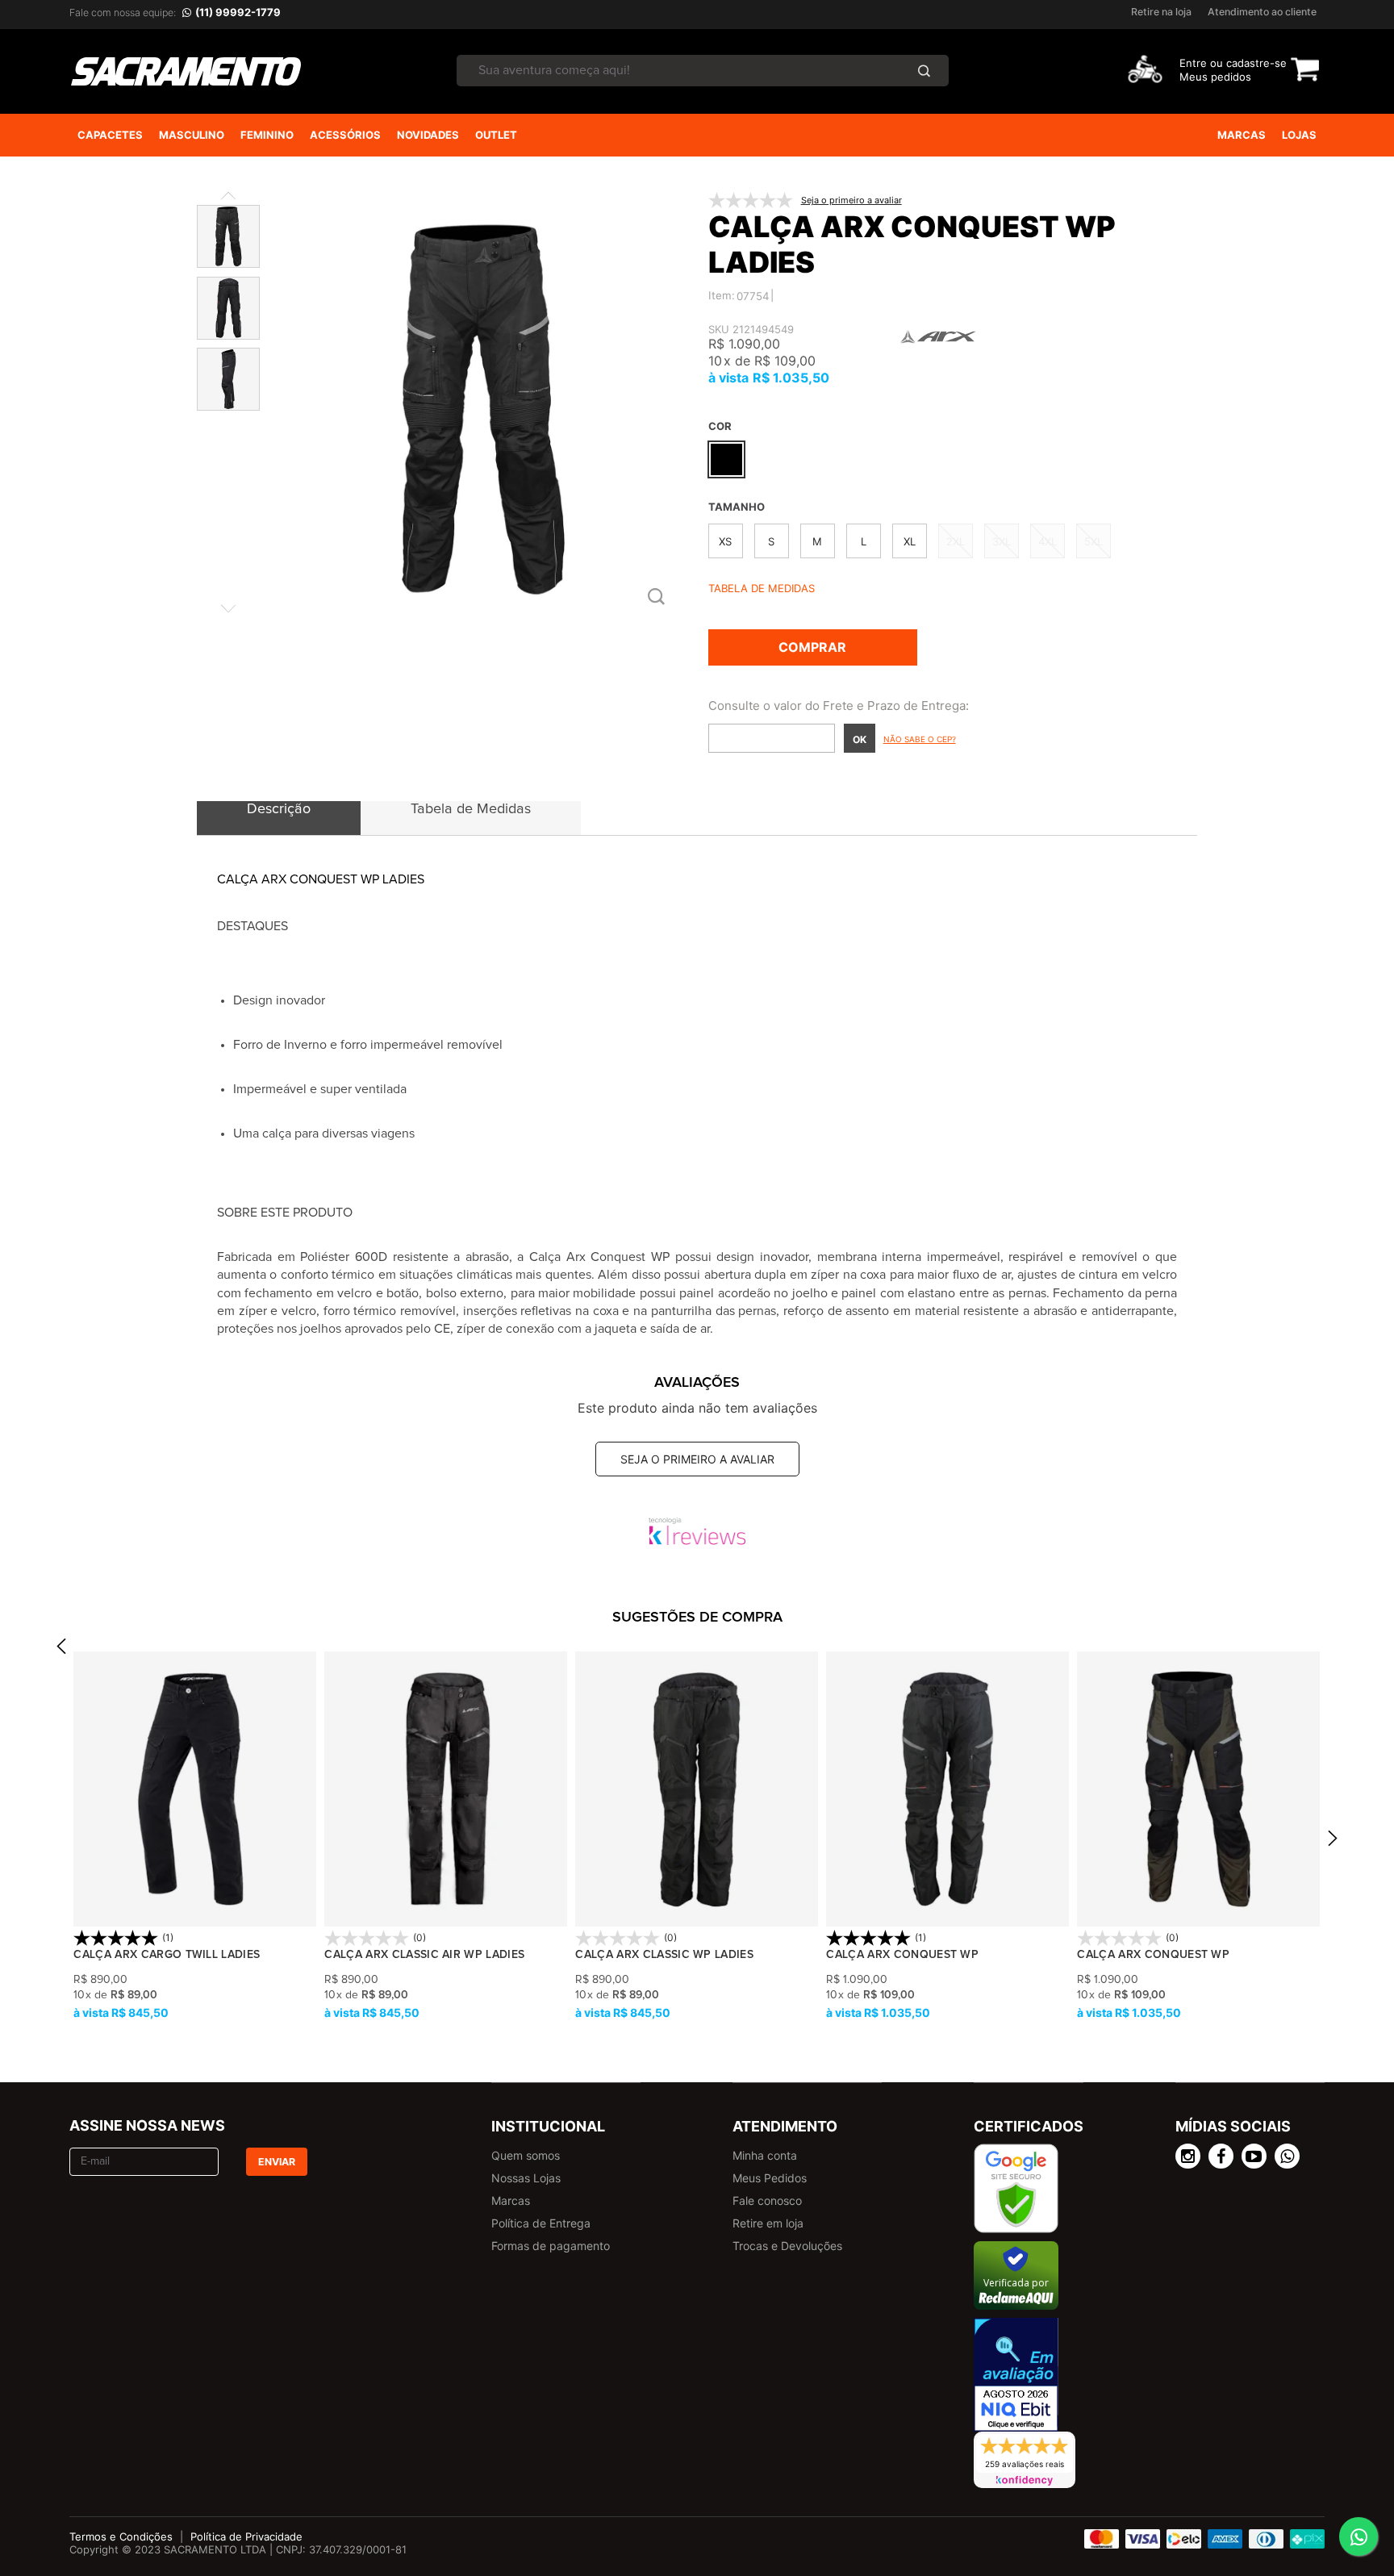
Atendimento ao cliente (1262, 12)
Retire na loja (1161, 12)
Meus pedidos (1215, 77)
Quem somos (526, 2155)
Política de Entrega (541, 2223)
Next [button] (1333, 1842)
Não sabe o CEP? (920, 739)
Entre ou (1201, 63)
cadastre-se (1256, 63)
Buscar (924, 71)
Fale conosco (767, 2200)
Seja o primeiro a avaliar (697, 1459)
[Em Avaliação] (1016, 2375)
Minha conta (765, 2155)
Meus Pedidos (770, 2178)
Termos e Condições (121, 2536)
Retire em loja (768, 2223)
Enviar (277, 2162)
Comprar (812, 647)
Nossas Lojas (526, 2178)
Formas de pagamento (551, 2246)
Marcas (511, 2200)
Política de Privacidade (246, 2536)
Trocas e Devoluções (787, 2246)
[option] (195, 1837)
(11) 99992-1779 (238, 12)
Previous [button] (61, 1651)
